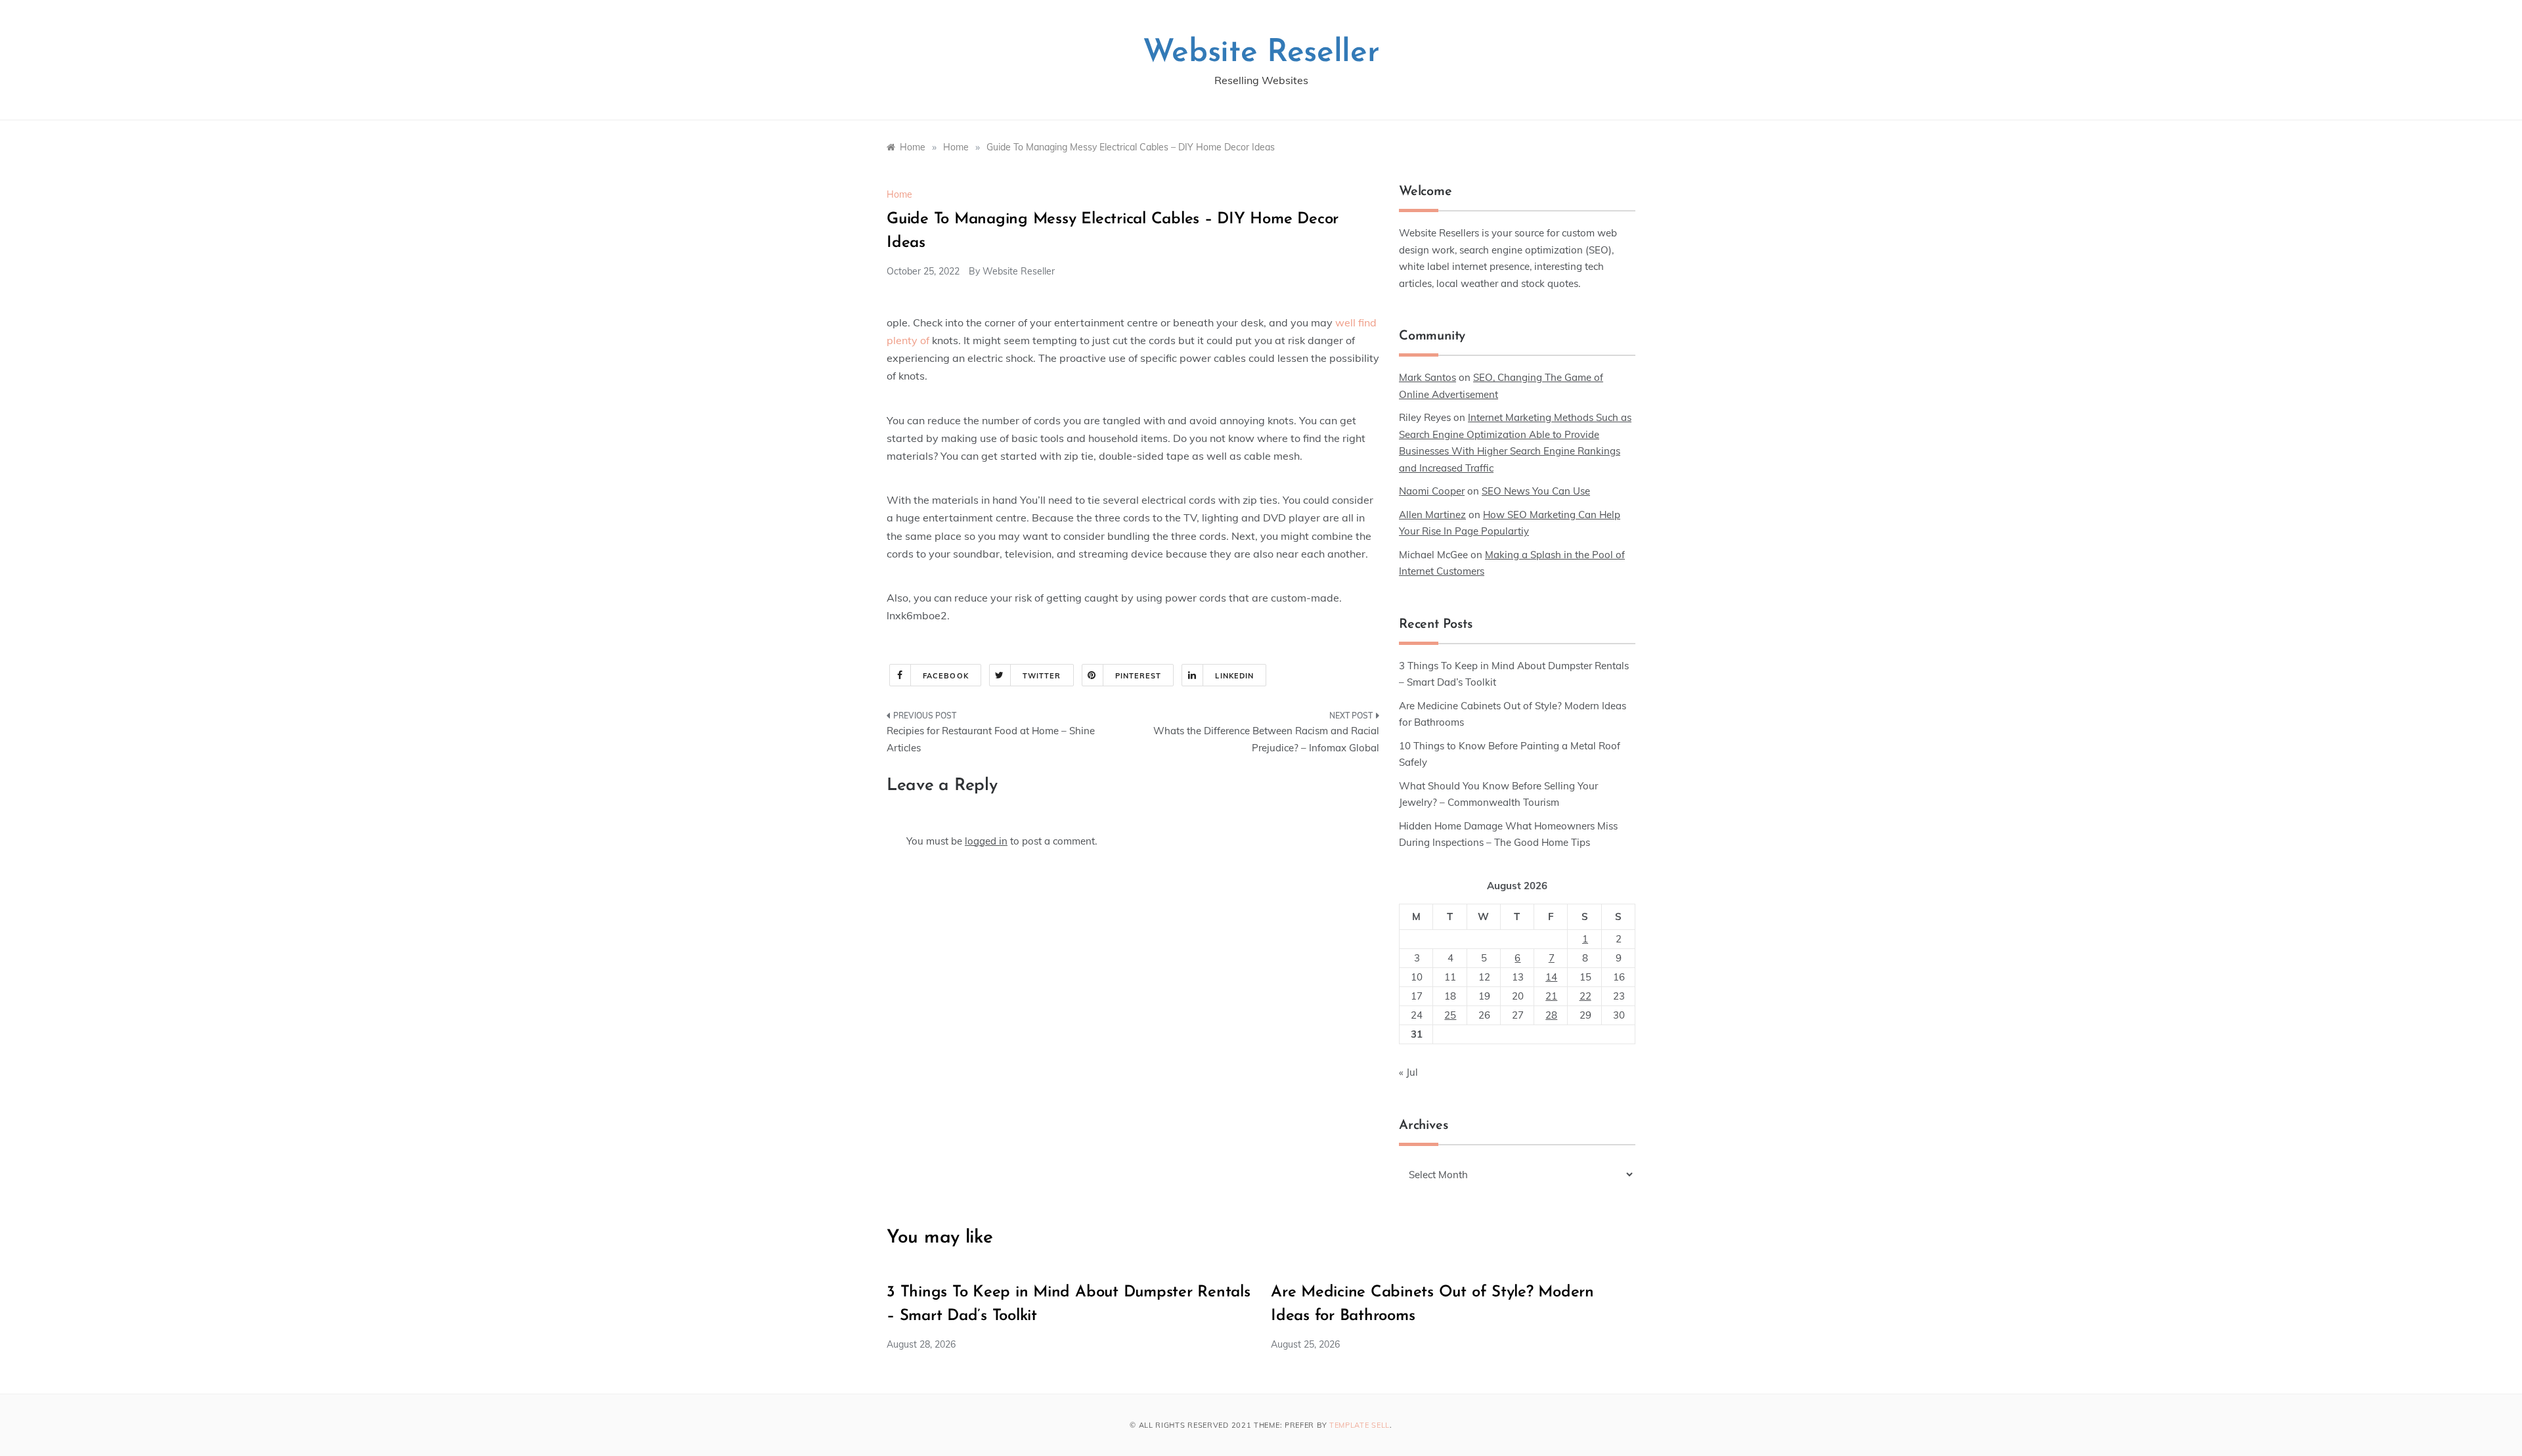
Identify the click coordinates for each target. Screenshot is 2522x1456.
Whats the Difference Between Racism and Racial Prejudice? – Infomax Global (1266, 739)
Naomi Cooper (1432, 491)
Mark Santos (1427, 377)
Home (899, 194)
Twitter (1042, 676)
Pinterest (1139, 676)
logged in (986, 841)
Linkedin (1234, 676)
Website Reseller (1261, 53)
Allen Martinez (1432, 515)
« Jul (1408, 1072)
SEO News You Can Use (1536, 491)
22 (1585, 996)
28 (1551, 1015)
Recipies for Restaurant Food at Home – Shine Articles (991, 739)
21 (1551, 996)
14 (1551, 977)
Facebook (946, 676)
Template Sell (1360, 1425)
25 (1450, 1015)
